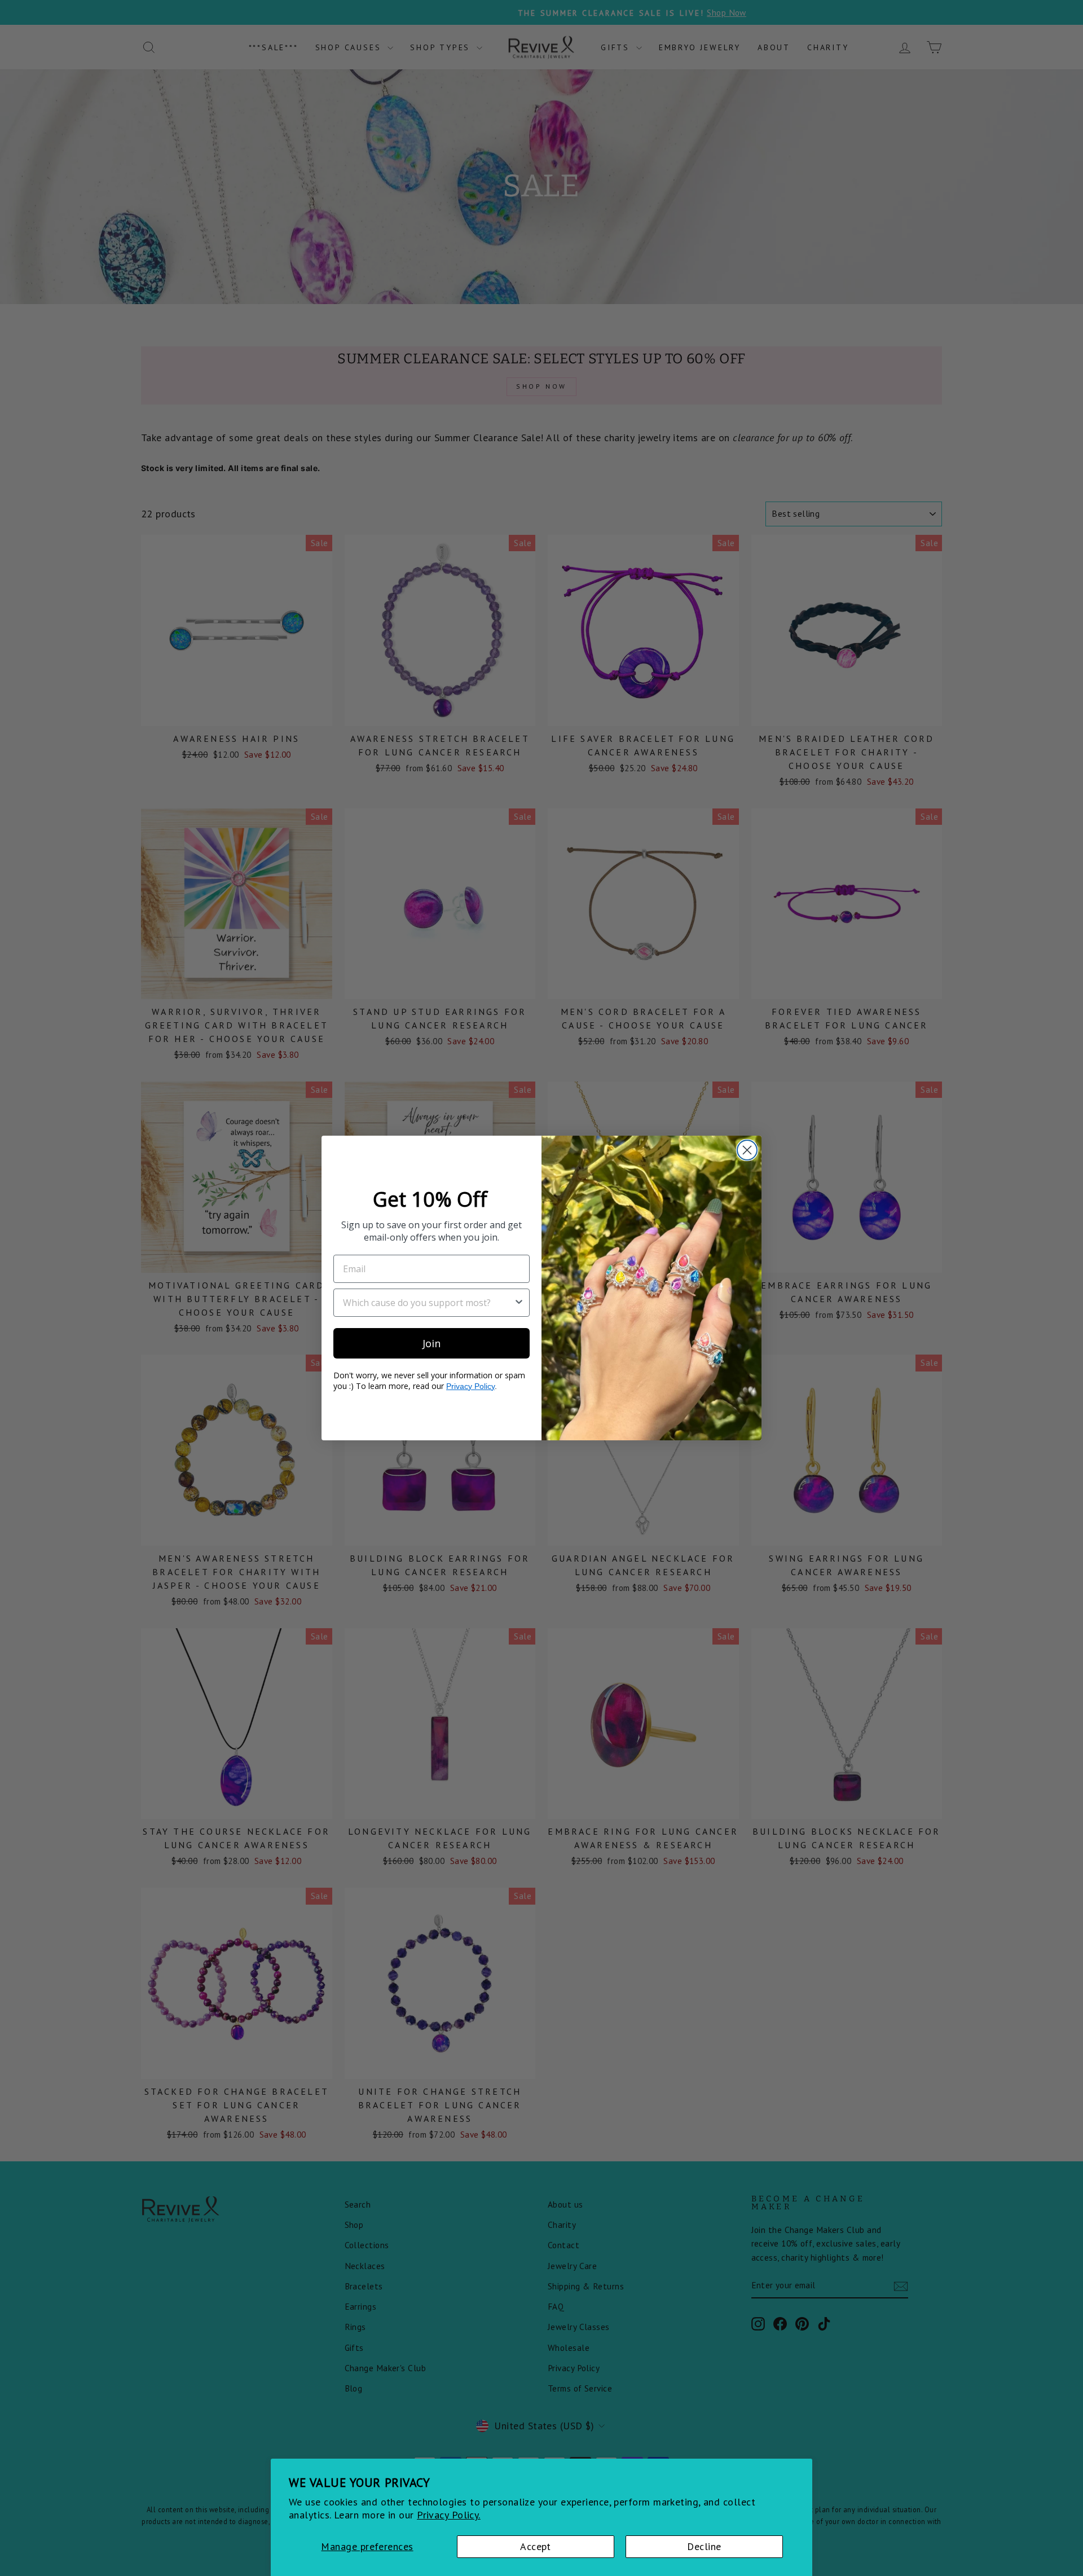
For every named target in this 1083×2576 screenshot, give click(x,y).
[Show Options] (519, 1303)
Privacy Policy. (449, 2515)
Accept (536, 2546)
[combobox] (428, 1303)
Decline (704, 2546)
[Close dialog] (747, 1150)
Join (432, 1343)
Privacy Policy (470, 1386)
